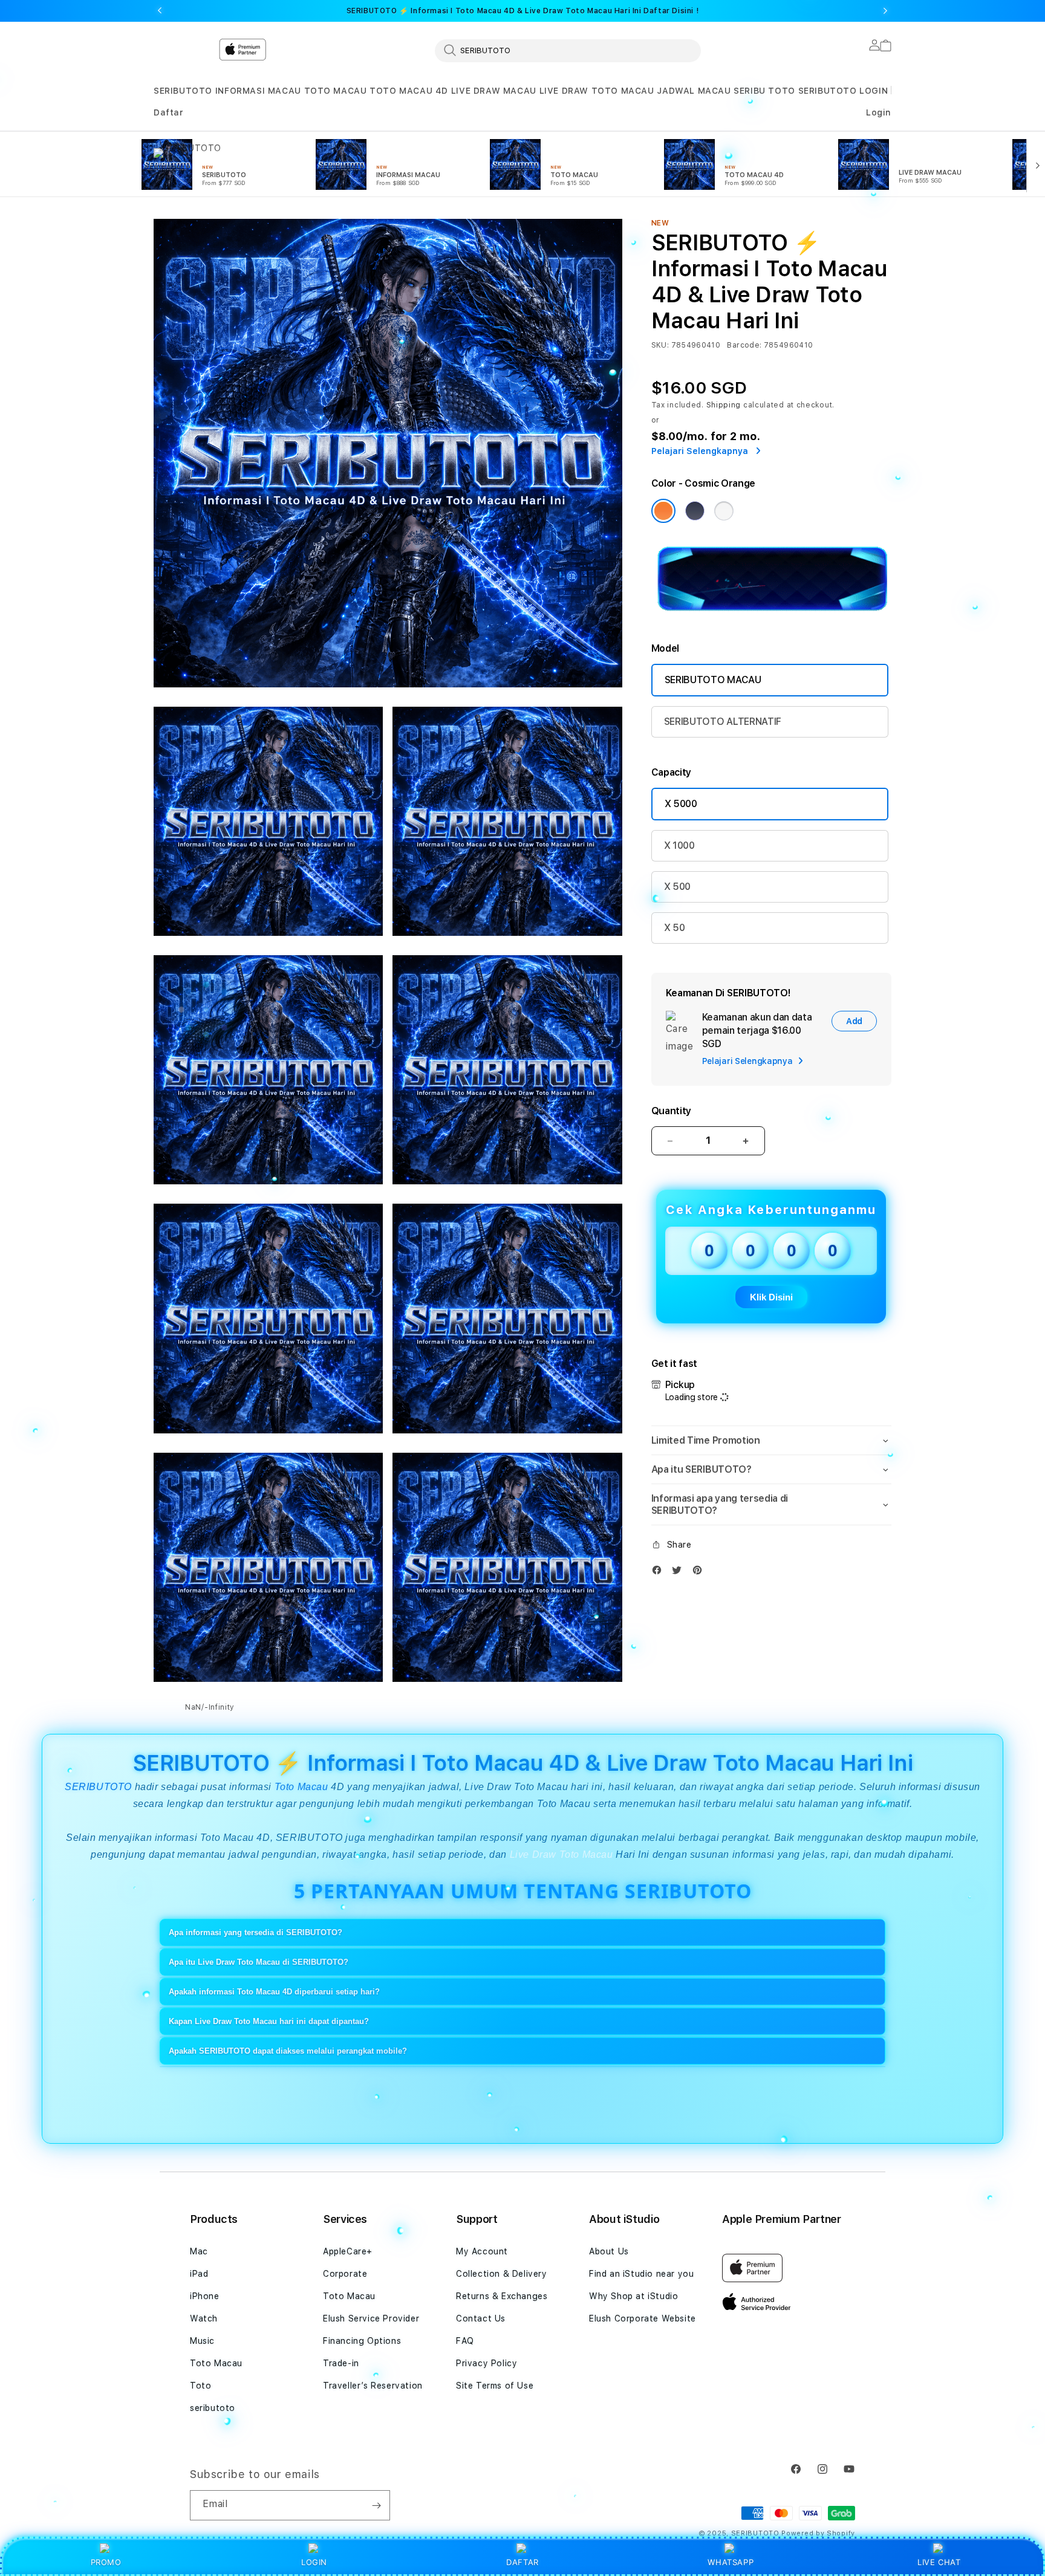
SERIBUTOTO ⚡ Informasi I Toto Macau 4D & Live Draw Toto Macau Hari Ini (523, 11)
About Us (609, 2251)
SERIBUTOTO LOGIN (843, 91)
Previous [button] (160, 11)
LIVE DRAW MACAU (494, 91)
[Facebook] (660, 1573)
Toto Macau (301, 1787)
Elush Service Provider (371, 2318)
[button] (183, 91)
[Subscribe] (376, 2505)
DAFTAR (522, 2562)
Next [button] (885, 11)
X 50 (675, 928)
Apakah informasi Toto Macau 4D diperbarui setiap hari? (274, 1992)
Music (202, 2341)
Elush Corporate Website (643, 2318)
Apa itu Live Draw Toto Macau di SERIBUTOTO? (259, 1962)
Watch (204, 2318)
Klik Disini (771, 1297)
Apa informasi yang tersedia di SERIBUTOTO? (256, 1932)
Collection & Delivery (502, 2274)
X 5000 (681, 804)
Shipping (724, 405)
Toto (200, 2386)
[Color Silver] (724, 511)
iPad (199, 2274)
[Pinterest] (700, 1573)
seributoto (213, 2408)
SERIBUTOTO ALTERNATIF (723, 722)
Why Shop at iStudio (633, 2296)
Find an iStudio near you (641, 2274)
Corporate (345, 2274)
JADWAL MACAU (694, 91)
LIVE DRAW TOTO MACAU (597, 91)
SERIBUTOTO (183, 91)
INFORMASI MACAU (258, 91)
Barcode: (744, 345)
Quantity (671, 1111)
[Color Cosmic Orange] (663, 511)
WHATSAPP (731, 2562)
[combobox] (568, 50)
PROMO (106, 2562)
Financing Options (362, 2341)
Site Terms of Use (495, 2386)
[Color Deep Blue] (695, 511)
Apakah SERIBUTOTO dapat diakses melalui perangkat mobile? (288, 2051)
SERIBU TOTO (764, 91)
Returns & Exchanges (502, 2296)
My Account (482, 2251)
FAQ (465, 2341)
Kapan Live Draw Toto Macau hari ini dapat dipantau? (269, 2021)
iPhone (205, 2296)
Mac (199, 2251)
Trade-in (341, 2363)
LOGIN (314, 2562)
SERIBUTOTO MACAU (713, 680)
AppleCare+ (348, 2251)
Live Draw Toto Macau (563, 1854)
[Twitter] (680, 1573)
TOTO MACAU (336, 91)
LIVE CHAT (939, 2562)
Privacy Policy (487, 2363)
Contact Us (481, 2318)
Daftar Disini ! (671, 11)
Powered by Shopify (818, 2533)
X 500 (677, 887)
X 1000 (679, 845)
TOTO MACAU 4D (409, 91)
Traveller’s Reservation (373, 2386)
